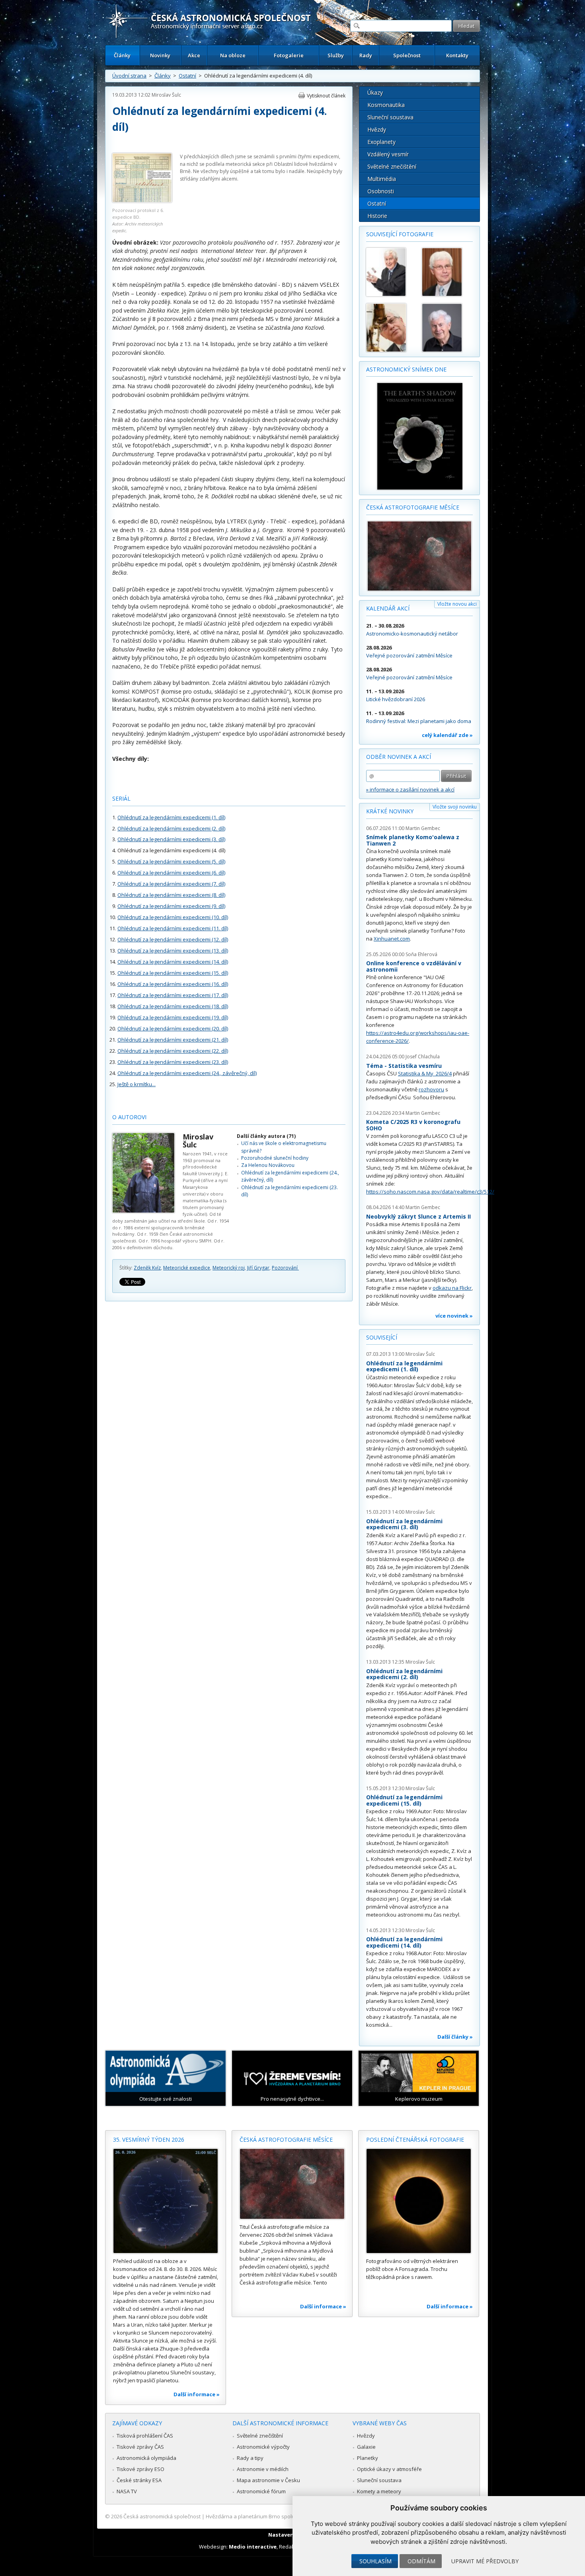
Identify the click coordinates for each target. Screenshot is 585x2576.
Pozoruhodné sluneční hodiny (275, 1158)
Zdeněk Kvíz (147, 1268)
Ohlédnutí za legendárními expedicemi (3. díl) (171, 839)
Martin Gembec (423, 828)
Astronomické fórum (261, 2491)
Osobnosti (381, 191)
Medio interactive (253, 2547)
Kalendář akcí (388, 608)
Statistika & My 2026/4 (425, 1073)
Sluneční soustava (390, 117)
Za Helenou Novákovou (268, 1165)
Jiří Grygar (258, 1268)
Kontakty (457, 55)
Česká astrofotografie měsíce (413, 507)
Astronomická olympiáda (146, 2458)
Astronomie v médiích (263, 2469)
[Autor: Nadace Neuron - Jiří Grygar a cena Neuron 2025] (390, 272)
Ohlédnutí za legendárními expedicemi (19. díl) (173, 1017)
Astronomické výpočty (263, 2447)
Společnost (407, 55)
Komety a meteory (379, 2491)
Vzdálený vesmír (388, 154)
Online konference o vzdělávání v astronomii (414, 966)
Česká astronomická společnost (162, 2516)
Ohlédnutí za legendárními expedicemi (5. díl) (171, 861)
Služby (336, 55)
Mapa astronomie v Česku (268, 2480)
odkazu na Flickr (452, 1288)
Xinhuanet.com (392, 939)
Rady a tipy (250, 2458)
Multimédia (382, 179)
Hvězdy (377, 129)
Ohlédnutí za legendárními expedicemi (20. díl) (173, 1028)
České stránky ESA (139, 2480)
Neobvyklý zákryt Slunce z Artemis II (418, 1216)
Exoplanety (381, 142)
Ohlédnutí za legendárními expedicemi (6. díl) (171, 873)
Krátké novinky (390, 811)
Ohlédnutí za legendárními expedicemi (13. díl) (173, 951)
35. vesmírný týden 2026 (149, 2140)
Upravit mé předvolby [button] (485, 2561)
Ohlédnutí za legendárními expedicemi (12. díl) (173, 939)
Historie (377, 216)
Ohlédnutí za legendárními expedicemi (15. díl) (173, 973)
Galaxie (366, 2447)
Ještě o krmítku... (136, 1084)
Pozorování (285, 1268)
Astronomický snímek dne (406, 369)
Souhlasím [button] (375, 2561)
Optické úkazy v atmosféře (389, 2469)
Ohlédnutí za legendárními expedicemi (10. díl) (173, 917)
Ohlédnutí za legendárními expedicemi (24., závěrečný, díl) (187, 1073)
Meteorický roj (229, 1268)
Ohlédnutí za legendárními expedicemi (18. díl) (173, 1006)
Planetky (368, 2458)
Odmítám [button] (421, 2561)
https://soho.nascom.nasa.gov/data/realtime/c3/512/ (430, 1192)
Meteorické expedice (187, 1268)
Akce (194, 55)
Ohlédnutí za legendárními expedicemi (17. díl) (173, 995)
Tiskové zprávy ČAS (140, 2447)
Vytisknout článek (326, 96)
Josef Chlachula (423, 1057)
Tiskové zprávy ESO (140, 2469)
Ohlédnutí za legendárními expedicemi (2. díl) (171, 828)
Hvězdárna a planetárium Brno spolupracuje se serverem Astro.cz (286, 2516)
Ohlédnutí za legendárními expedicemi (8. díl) (171, 895)
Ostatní (187, 76)
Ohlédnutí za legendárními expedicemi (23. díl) (173, 1062)
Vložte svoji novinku (455, 807)
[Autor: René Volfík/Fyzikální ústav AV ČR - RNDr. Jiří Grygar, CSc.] (446, 328)
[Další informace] (166, 2201)
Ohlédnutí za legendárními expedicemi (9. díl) (171, 906)
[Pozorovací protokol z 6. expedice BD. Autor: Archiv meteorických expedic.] (142, 201)
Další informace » (197, 2394)
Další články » (455, 2037)
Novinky (160, 55)
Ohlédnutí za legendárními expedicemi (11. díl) (173, 928)
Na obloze (233, 55)
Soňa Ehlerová (421, 954)
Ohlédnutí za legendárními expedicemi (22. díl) (173, 1051)
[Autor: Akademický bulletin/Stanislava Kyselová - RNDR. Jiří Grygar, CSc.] (390, 328)
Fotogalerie (289, 55)
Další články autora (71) (266, 1136)
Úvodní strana (129, 76)
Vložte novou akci (457, 604)
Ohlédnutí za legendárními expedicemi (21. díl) (173, 1040)
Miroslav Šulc (166, 95)
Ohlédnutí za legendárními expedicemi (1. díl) (171, 817)
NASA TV (127, 2491)
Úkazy (375, 92)
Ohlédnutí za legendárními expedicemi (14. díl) (173, 962)
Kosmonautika (386, 105)
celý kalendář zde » (447, 735)
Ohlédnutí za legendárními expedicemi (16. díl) (173, 984)
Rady (366, 55)
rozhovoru (431, 1089)
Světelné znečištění (392, 166)
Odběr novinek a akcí (399, 757)
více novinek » (454, 1316)
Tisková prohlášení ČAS (145, 2436)
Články (122, 55)
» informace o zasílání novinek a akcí (410, 789)
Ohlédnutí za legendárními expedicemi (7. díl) (171, 884)
